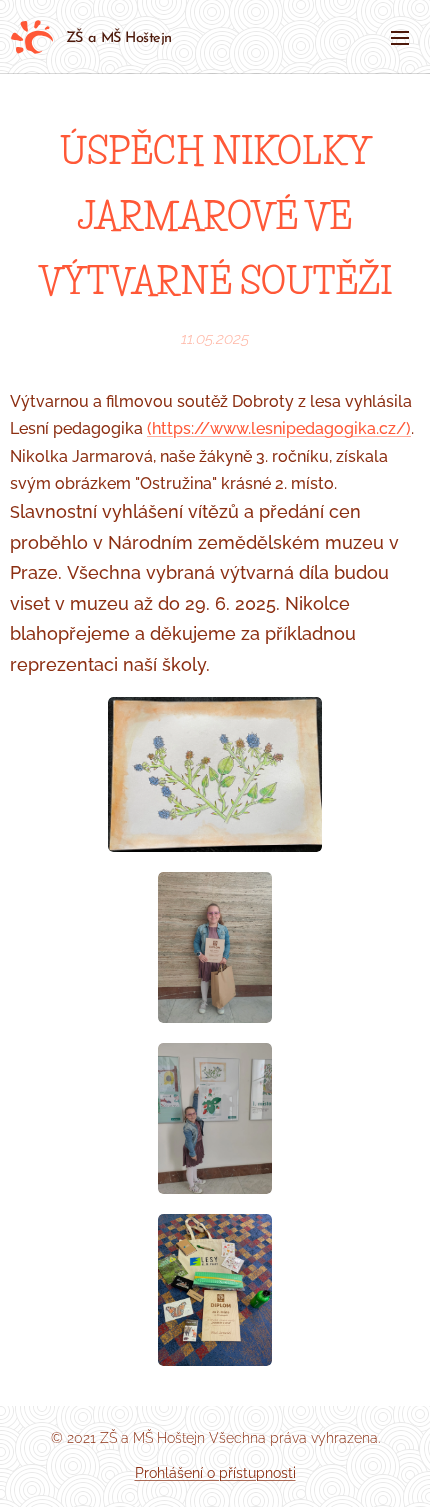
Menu (400, 37)
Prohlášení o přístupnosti (215, 1473)
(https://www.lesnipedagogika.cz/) (279, 428)
